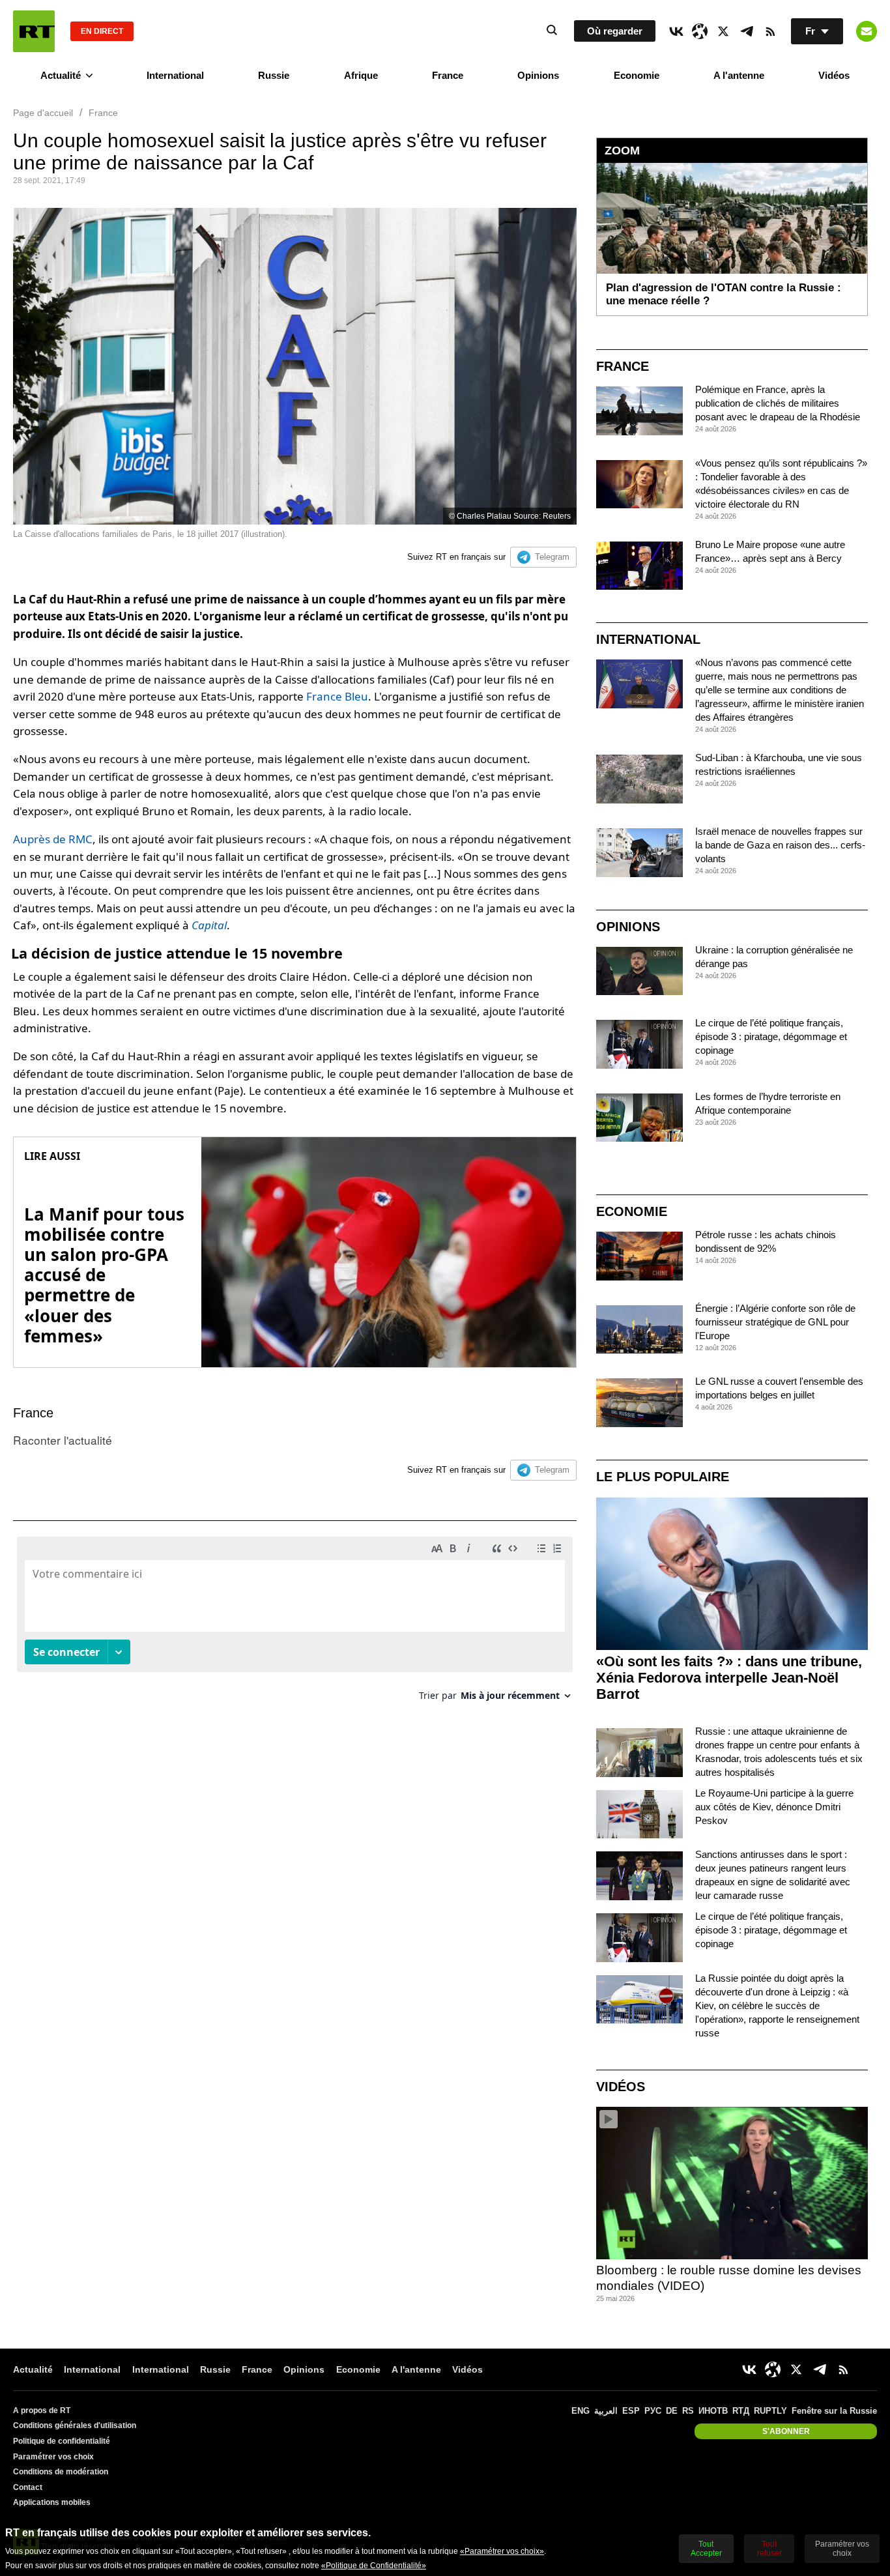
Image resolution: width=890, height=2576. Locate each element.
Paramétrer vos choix (53, 2457)
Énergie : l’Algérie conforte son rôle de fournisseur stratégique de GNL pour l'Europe (775, 1322)
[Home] (34, 31)
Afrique (361, 75)
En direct (102, 31)
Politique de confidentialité (62, 2441)
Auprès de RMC (53, 839)
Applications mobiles (52, 2502)
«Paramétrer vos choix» (502, 2551)
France (448, 75)
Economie (637, 75)
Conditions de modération (61, 2472)
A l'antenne (739, 75)
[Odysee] (700, 31)
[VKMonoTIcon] (676, 31)
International (175, 75)
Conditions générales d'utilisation (75, 2425)
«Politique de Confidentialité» (374, 2566)
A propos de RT (42, 2410)
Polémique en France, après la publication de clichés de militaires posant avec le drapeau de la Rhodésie (778, 403)
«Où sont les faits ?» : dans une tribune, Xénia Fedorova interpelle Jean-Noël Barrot (729, 1678)
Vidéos (834, 75)
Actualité (61, 75)
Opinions (538, 75)
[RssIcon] (770, 31)
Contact (28, 2487)
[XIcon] (723, 31)
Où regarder (615, 31)
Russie (274, 75)
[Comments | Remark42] (295, 1624)
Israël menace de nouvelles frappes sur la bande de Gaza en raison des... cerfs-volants (780, 845)
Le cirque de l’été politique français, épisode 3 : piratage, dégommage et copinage (771, 1036)
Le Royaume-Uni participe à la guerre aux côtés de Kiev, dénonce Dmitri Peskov (774, 1807)
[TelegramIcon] (747, 31)
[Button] (867, 31)
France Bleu (337, 696)
